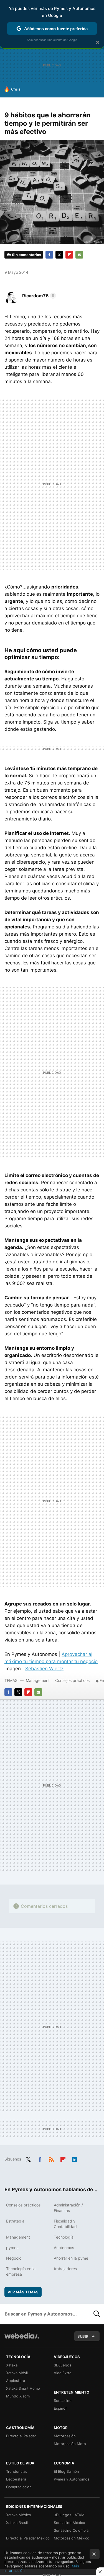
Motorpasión (65, 2436)
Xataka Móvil (17, 2373)
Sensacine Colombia (71, 2530)
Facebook (49, 255)
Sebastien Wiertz (44, 1669)
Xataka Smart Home (23, 2388)
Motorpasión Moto (70, 2444)
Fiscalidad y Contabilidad (65, 2224)
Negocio (14, 2258)
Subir (83, 2336)
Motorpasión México (72, 2538)
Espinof (60, 2408)
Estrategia (15, 2221)
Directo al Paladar (21, 2436)
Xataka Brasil (17, 2523)
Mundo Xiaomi (18, 2396)
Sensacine (63, 2401)
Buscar (97, 2314)
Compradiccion (19, 2487)
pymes (12, 2248)
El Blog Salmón (66, 2471)
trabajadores (65, 2269)
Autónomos (64, 2248)
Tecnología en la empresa (21, 2271)
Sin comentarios (26, 255)
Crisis (16, 89)
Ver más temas (23, 2292)
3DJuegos (63, 2365)
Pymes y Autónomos (72, 2479)
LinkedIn (75, 2159)
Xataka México (19, 2515)
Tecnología (64, 2237)
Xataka (12, 2365)
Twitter (59, 255)
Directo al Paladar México (28, 2538)
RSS (51, 2159)
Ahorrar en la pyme (71, 2258)
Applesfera (16, 2381)
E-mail (79, 255)
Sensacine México (69, 2523)
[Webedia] (22, 2339)
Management (38, 1680)
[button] (38, 296)
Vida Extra (63, 2373)
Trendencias (17, 2471)
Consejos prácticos (72, 1680)
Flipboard (69, 255)
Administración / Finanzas (68, 2208)
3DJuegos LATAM (69, 2515)
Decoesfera (16, 2479)
